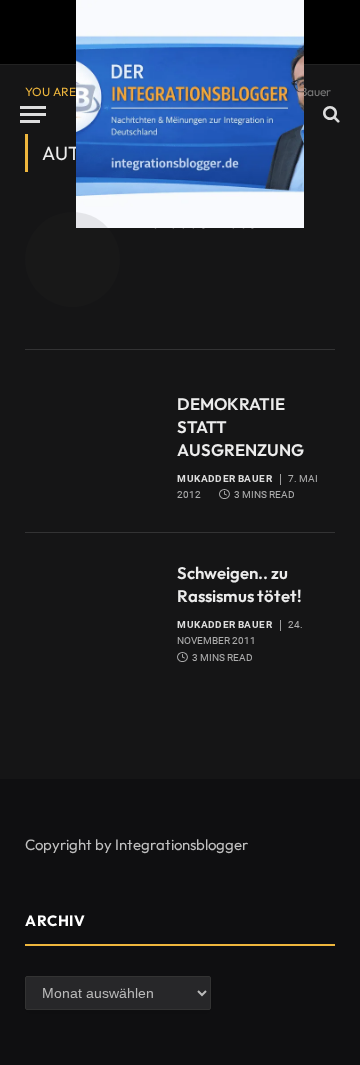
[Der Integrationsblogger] (190, 114)
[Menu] (33, 114)
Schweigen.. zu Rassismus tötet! (239, 584)
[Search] (329, 114)
